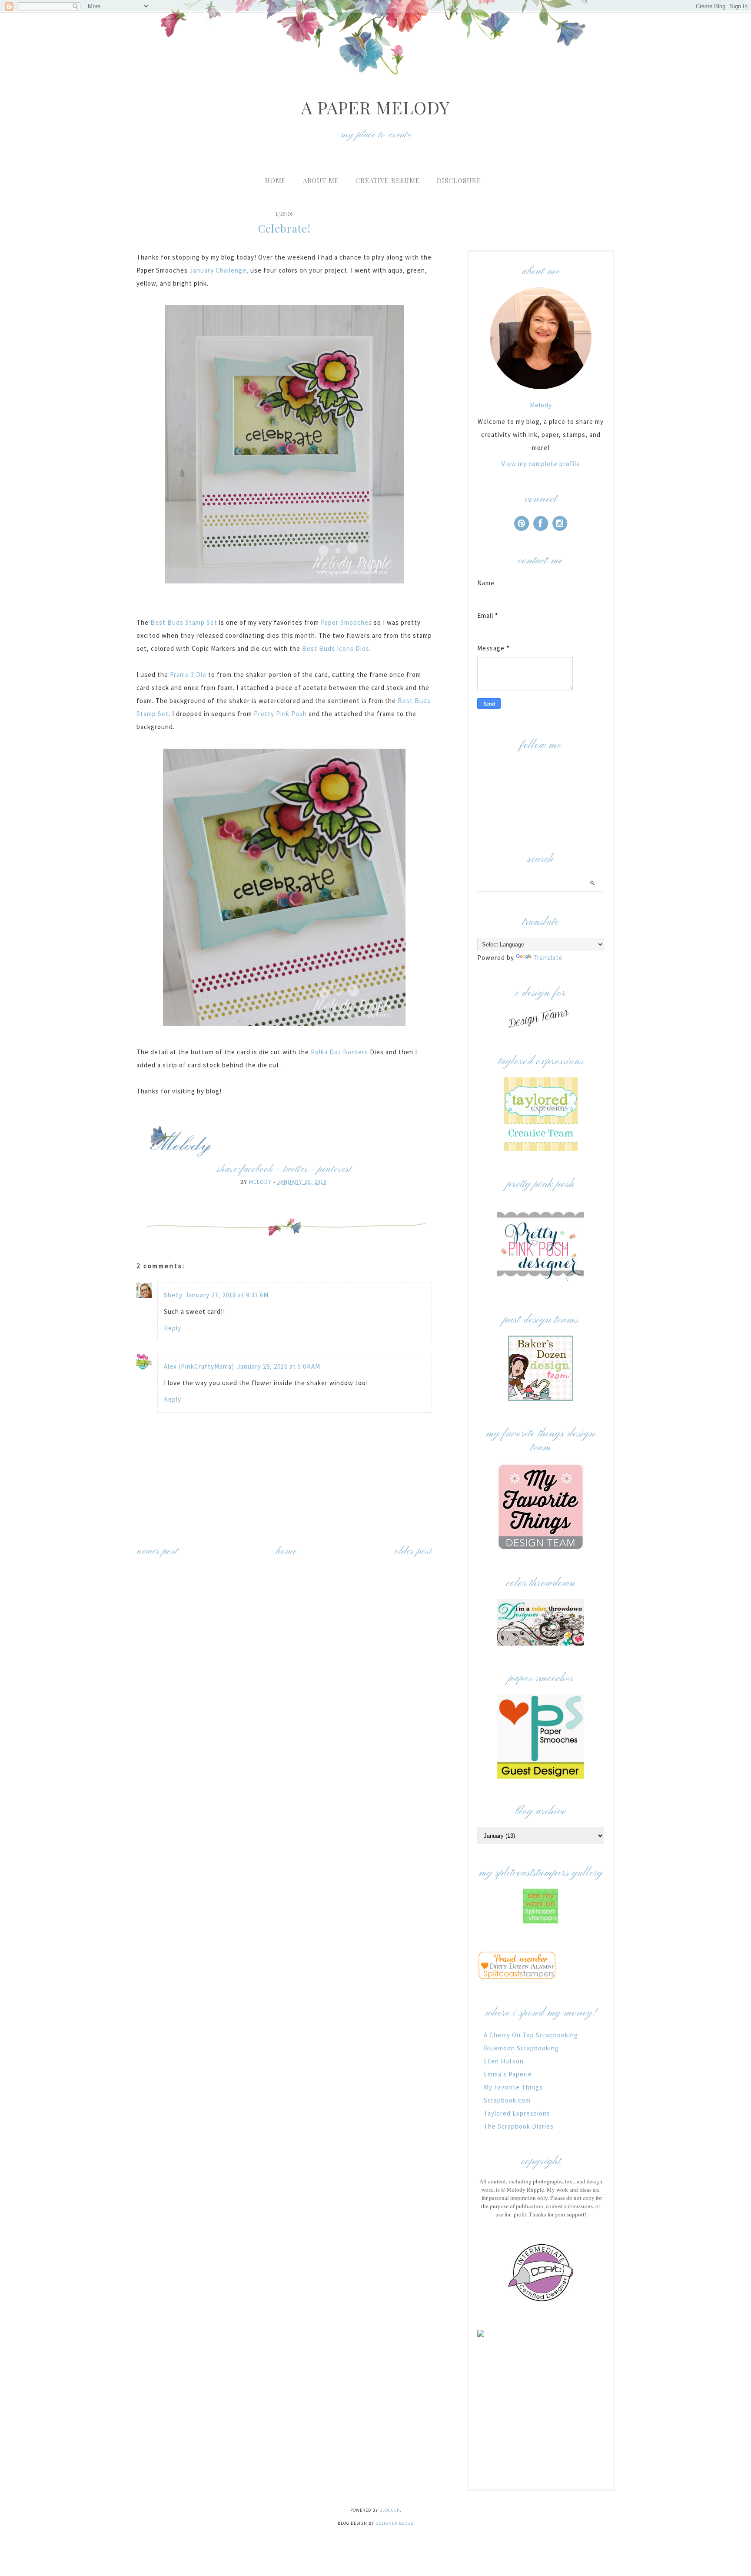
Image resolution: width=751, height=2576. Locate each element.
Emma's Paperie (508, 2074)
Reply (173, 1328)
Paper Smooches (346, 622)
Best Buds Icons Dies (336, 648)
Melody (541, 405)
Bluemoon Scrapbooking (521, 2048)
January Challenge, (219, 270)
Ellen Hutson (504, 2061)
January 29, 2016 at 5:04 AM (279, 1366)
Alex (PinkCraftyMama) (199, 1366)
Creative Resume (388, 180)
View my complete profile (541, 464)
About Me (321, 180)
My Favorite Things (513, 2087)
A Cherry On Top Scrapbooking (531, 2035)
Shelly (173, 1295)
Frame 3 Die (188, 675)
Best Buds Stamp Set (185, 622)
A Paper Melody (375, 107)
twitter (296, 1169)
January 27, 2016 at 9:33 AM (227, 1295)
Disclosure (459, 180)
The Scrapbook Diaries (519, 2126)
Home (276, 180)
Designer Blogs (394, 2523)
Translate (548, 958)
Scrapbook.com (507, 2100)
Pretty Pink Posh (280, 714)
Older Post (413, 1551)
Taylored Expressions (517, 2113)
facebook (257, 1169)
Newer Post (157, 1551)
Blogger (390, 2510)
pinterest (335, 1169)
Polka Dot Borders (339, 1052)
